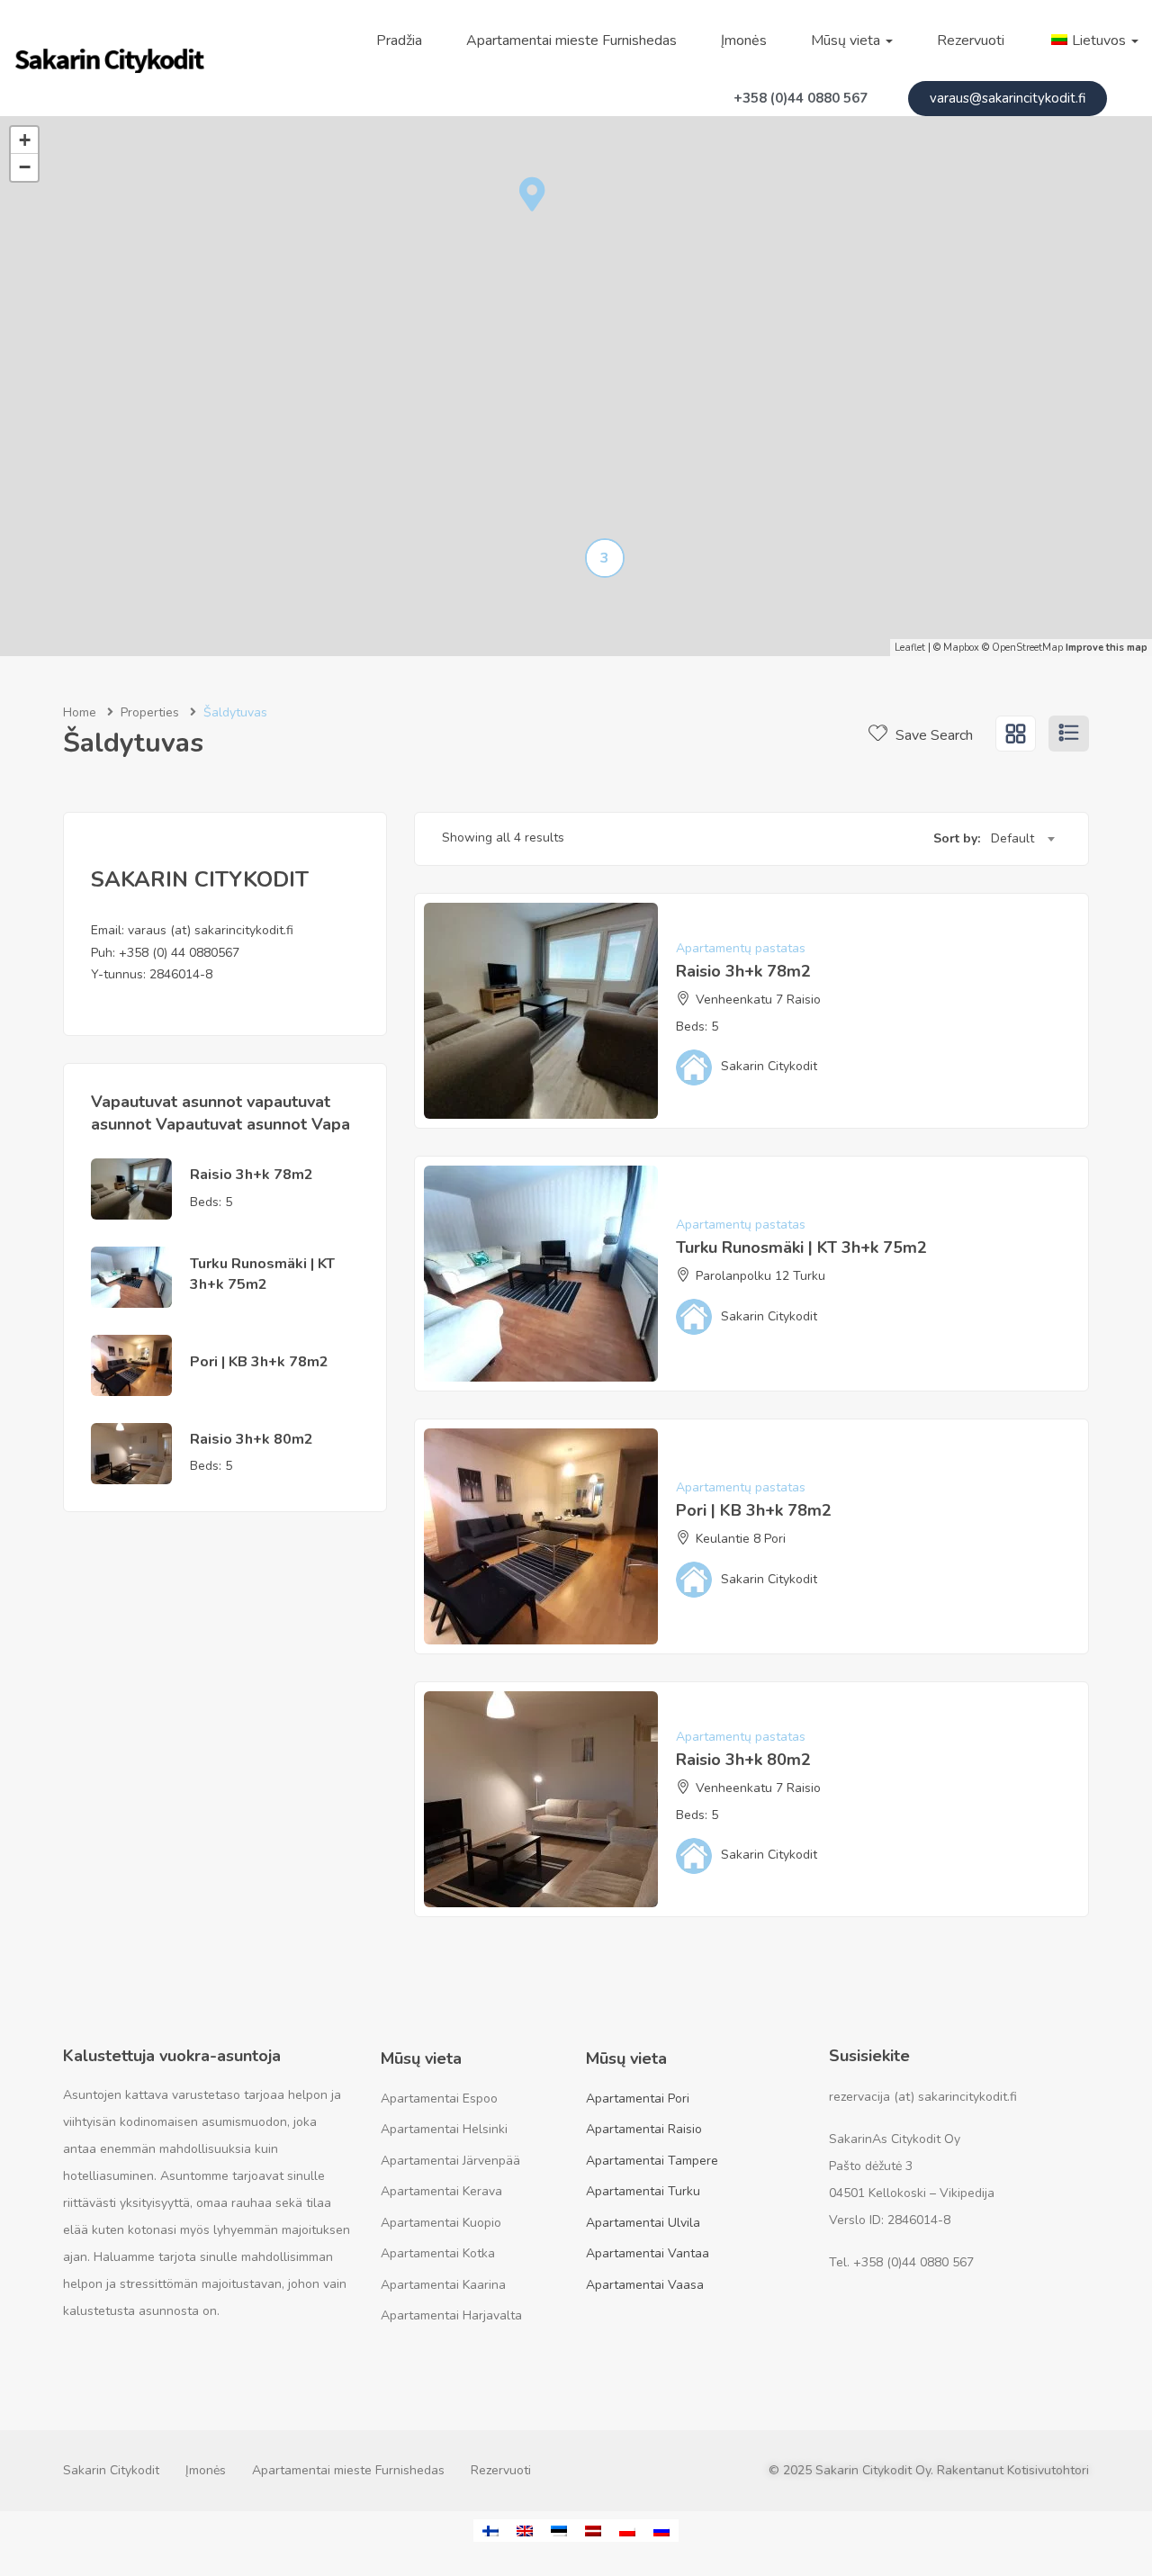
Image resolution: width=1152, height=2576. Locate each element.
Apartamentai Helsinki (444, 2129)
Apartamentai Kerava (441, 2191)
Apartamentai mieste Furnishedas (571, 41)
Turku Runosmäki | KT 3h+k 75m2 (262, 1274)
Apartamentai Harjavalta (451, 2315)
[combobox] (1022, 839)
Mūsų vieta (847, 41)
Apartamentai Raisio (644, 2129)
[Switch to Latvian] (593, 2531)
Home (80, 712)
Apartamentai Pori (638, 2099)
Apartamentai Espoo (439, 2099)
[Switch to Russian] (661, 2531)
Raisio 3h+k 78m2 (252, 1175)
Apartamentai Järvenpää (450, 2161)
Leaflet (910, 648)
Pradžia (399, 41)
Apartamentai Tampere (652, 2161)
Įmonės (744, 41)
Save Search (932, 735)
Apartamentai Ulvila (643, 2223)
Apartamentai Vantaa (648, 2253)
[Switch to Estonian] (559, 2531)
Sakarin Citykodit (111, 2470)
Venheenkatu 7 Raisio (758, 1000)
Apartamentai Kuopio (441, 2223)
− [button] (25, 167)
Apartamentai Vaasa (645, 2285)
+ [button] (25, 140)
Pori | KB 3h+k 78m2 (259, 1362)
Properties (150, 712)
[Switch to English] (525, 2531)
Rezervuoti (971, 41)
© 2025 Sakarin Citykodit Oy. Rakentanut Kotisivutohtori (929, 2470)
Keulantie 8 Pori (741, 1539)
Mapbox (961, 648)
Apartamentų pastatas (741, 948)
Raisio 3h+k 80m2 (252, 1439)
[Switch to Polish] (627, 2531)
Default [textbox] (1012, 838)
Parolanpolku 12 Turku (760, 1276)
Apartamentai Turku (643, 2191)
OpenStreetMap (1027, 648)
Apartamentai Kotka (438, 2253)
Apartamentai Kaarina (443, 2285)
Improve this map (1107, 648)
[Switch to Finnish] (490, 2531)
